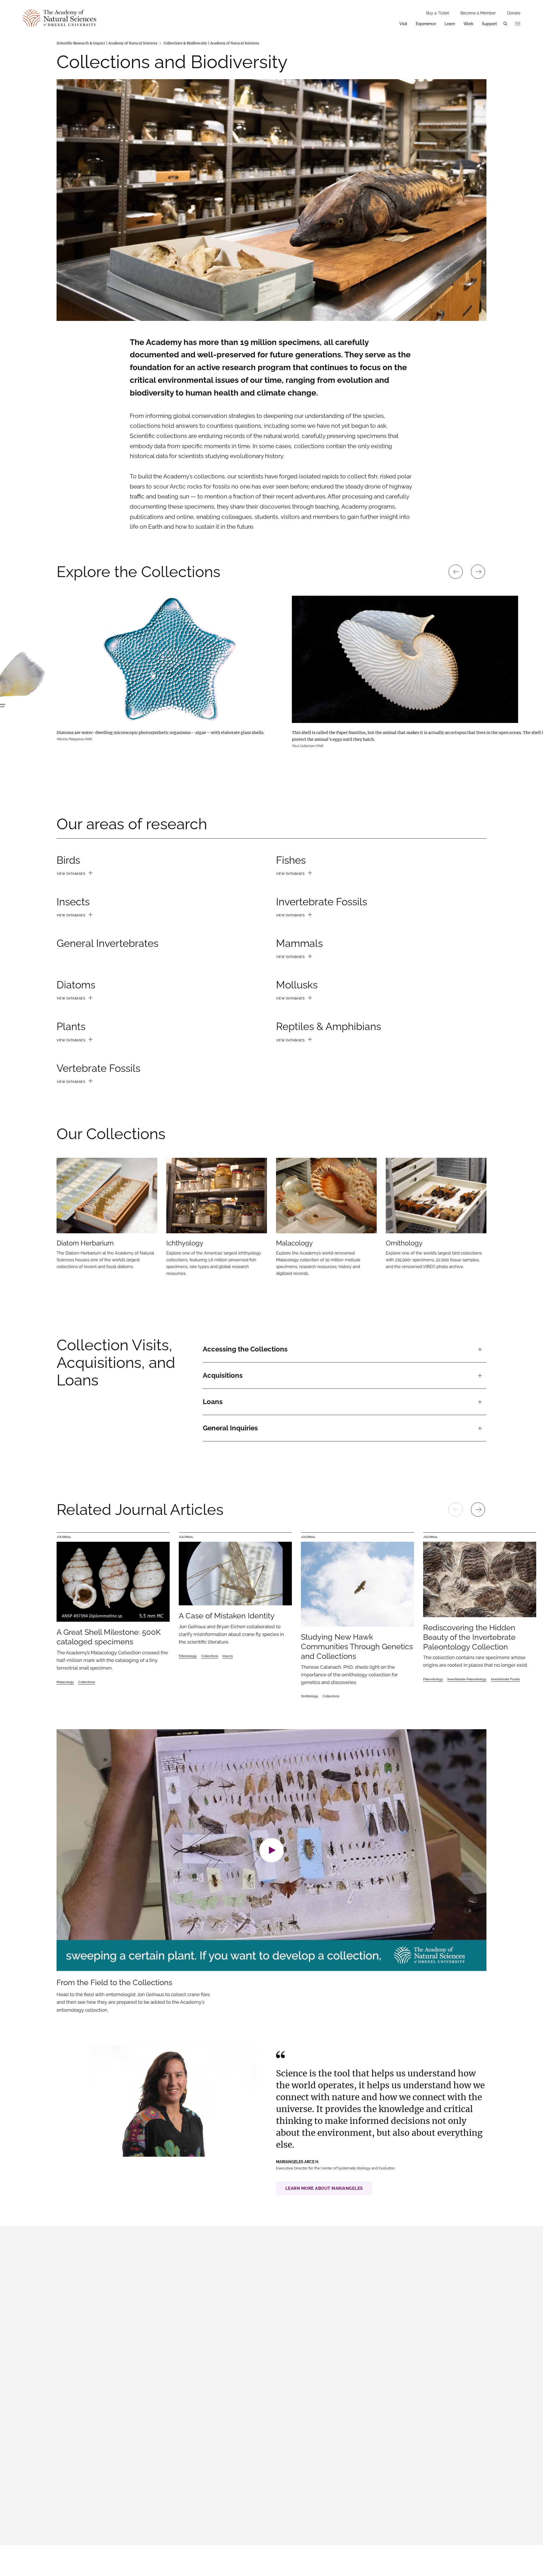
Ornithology (310, 1696)
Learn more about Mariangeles (324, 2188)
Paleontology (433, 1679)
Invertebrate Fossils (505, 1679)
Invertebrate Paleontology (467, 1679)
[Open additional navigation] (518, 24)
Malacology (65, 1682)
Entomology (188, 1656)
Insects (228, 1656)
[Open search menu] (505, 24)
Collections (87, 1682)
